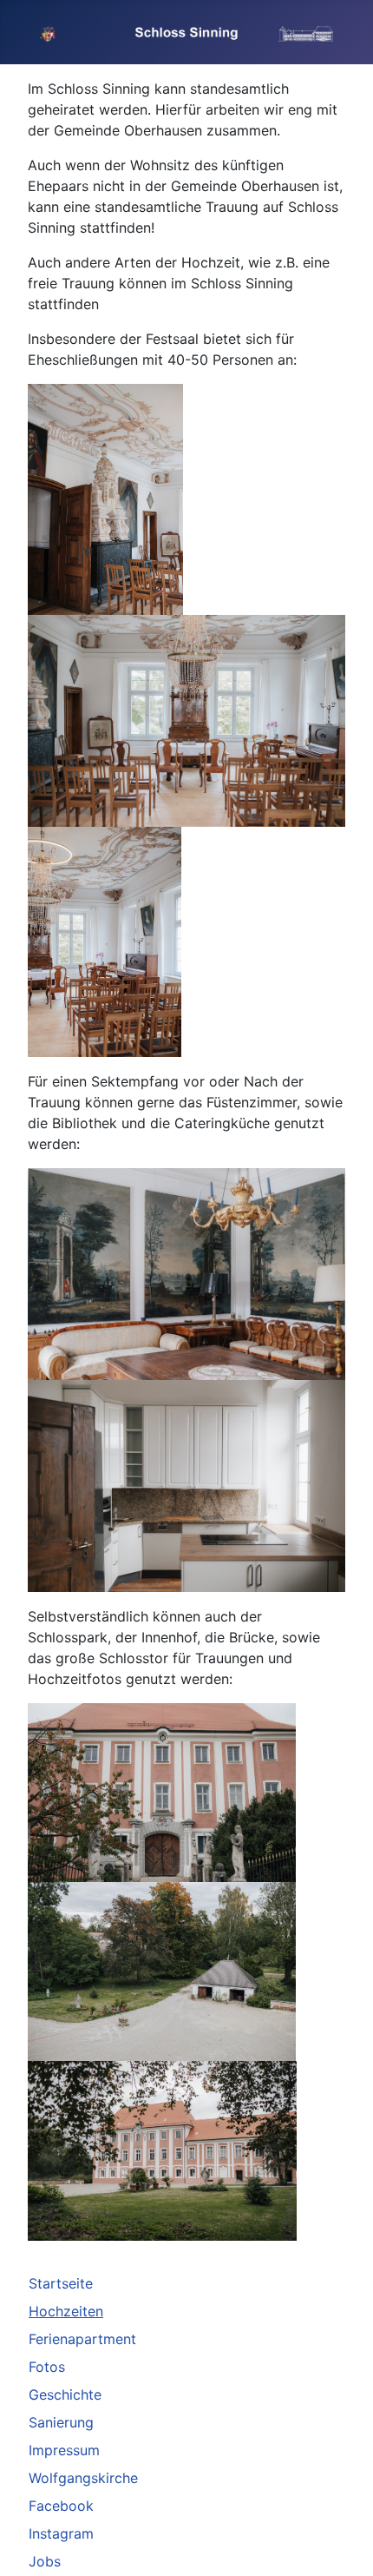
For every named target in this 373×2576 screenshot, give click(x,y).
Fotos (47, 2367)
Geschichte (65, 2394)
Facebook (61, 2506)
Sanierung (61, 2422)
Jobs (45, 2561)
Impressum (64, 2450)
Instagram (61, 2533)
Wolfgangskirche (83, 2478)
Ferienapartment (82, 2339)
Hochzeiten (66, 2311)
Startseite (61, 2283)
